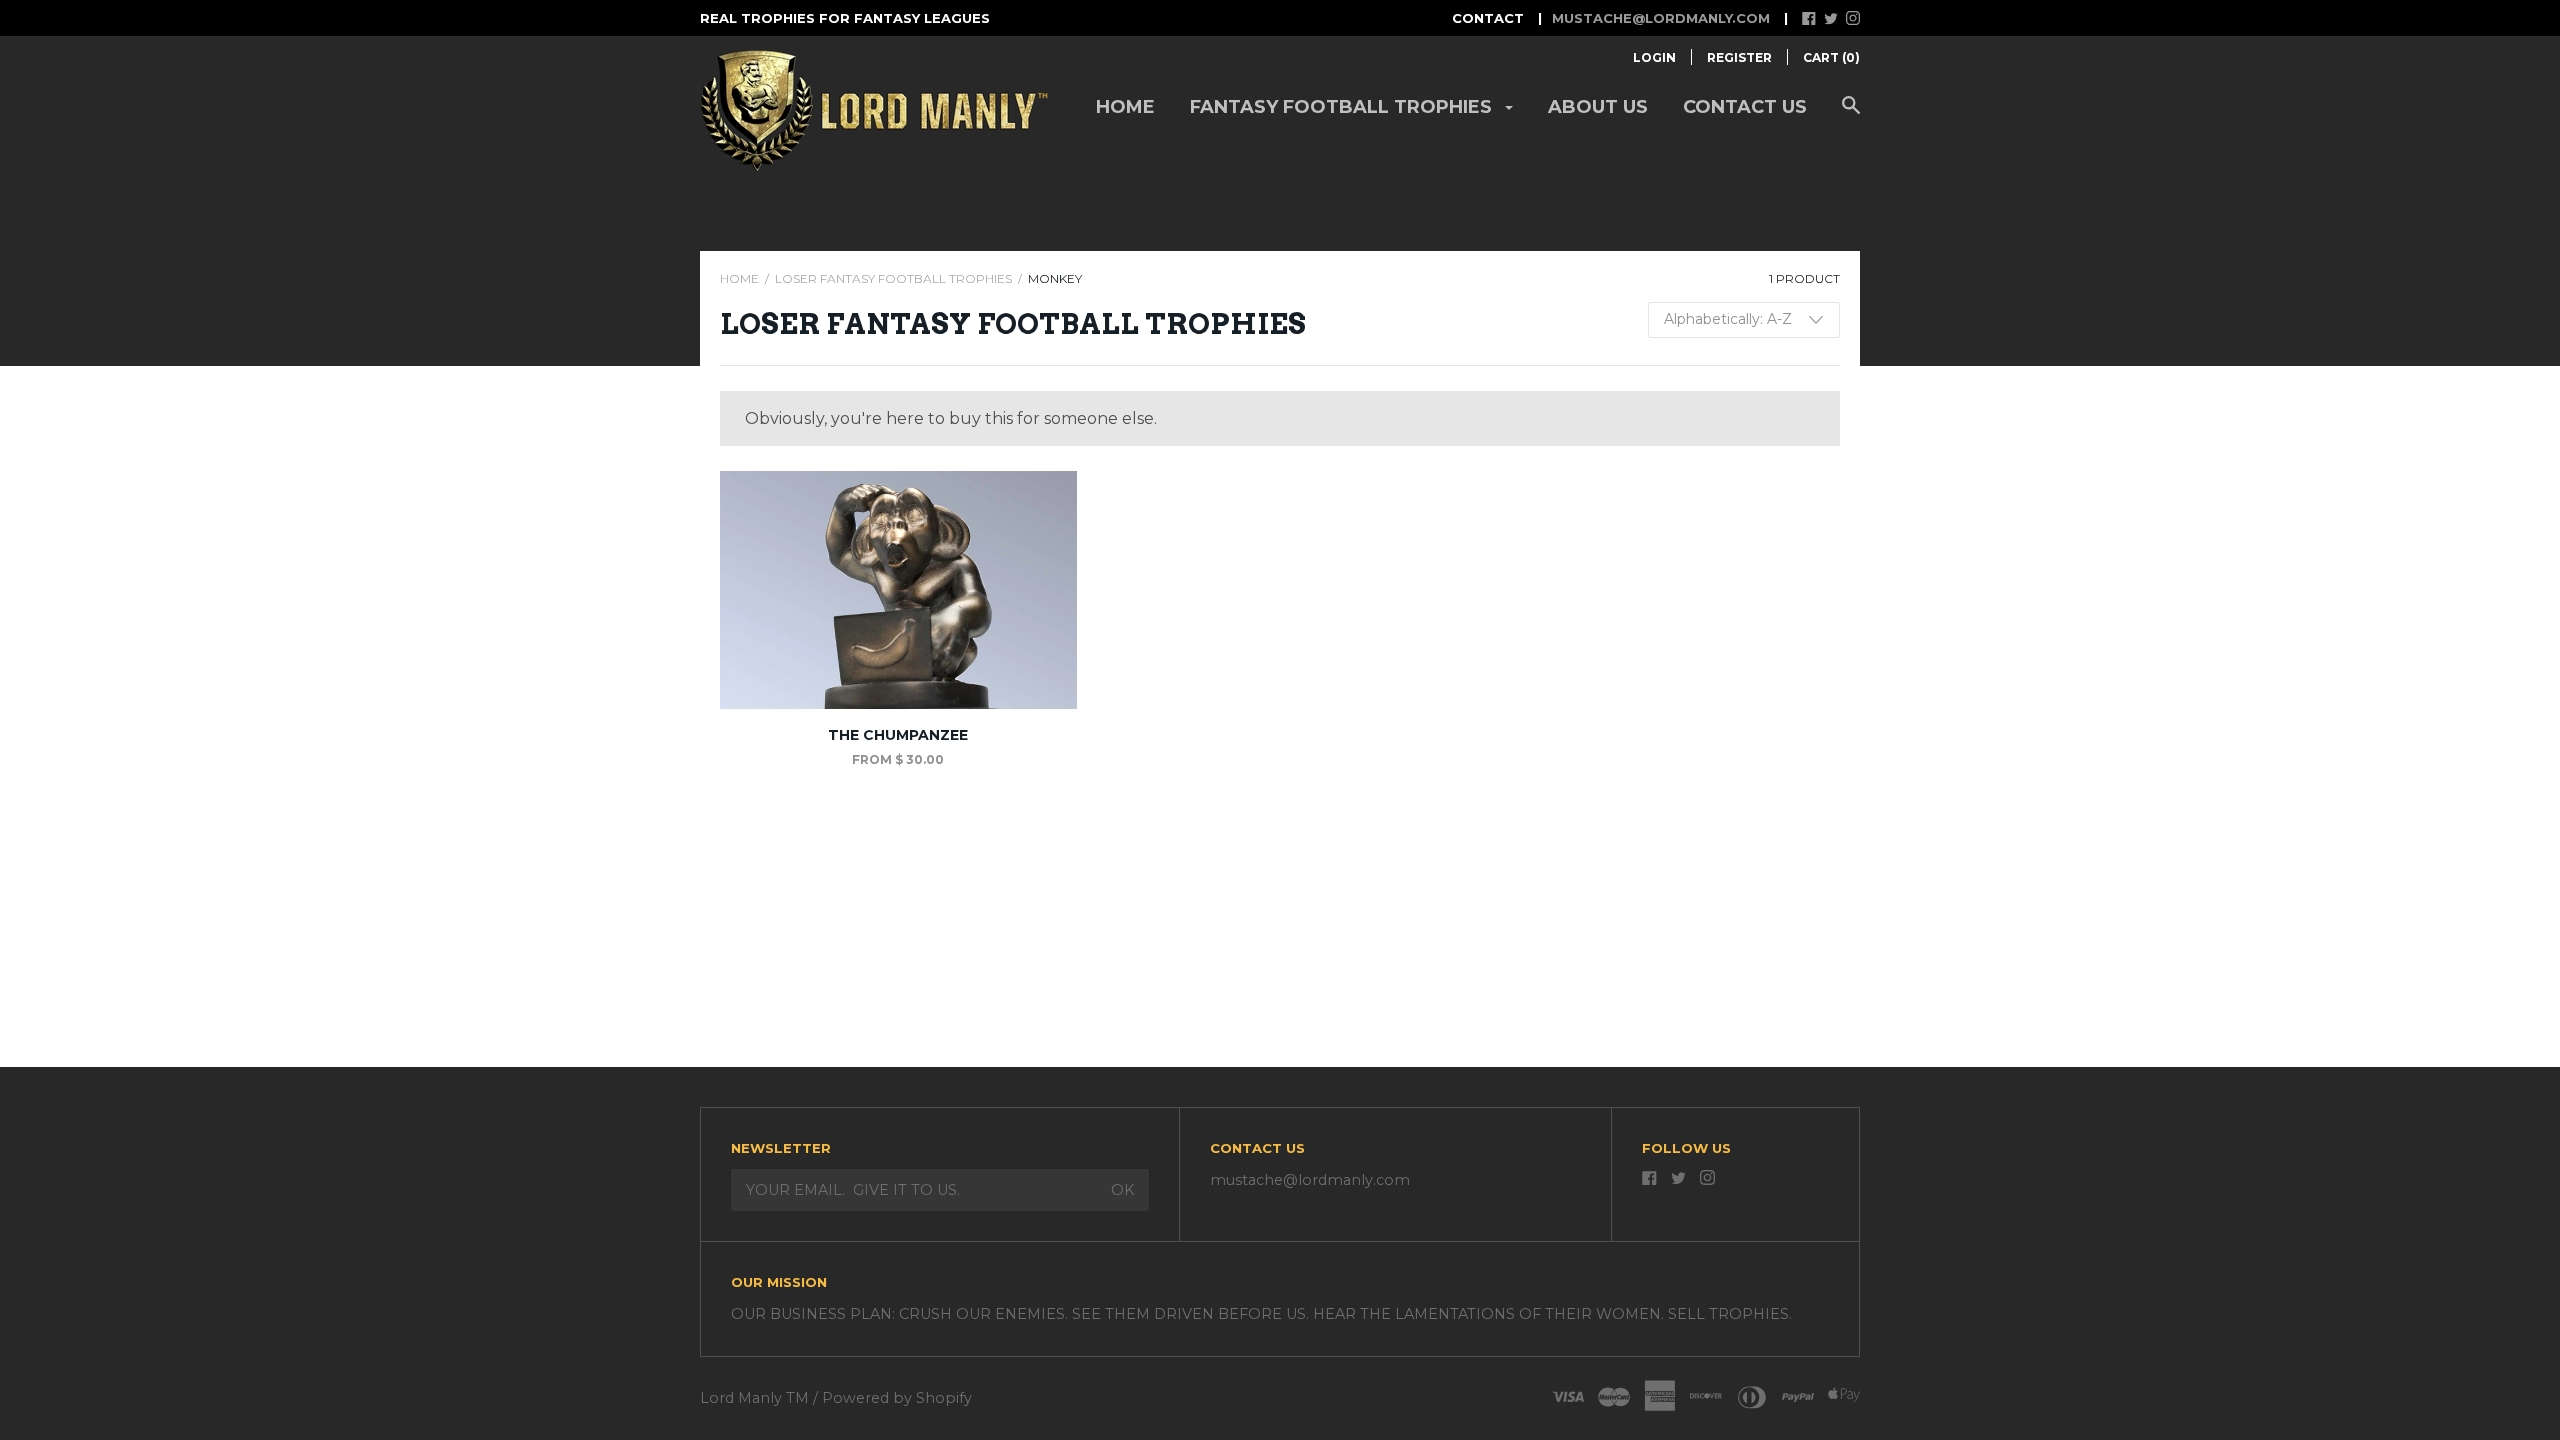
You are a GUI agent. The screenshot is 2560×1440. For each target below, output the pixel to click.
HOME (739, 278)
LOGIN (1654, 57)
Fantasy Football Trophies (1343, 107)
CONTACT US (1745, 107)
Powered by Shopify (897, 1398)
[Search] (1851, 115)
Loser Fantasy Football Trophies (893, 278)
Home (1125, 107)
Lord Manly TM (754, 1398)
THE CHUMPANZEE (898, 735)
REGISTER (1739, 57)
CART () (1831, 57)
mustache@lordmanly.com (1661, 18)
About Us (1598, 107)
